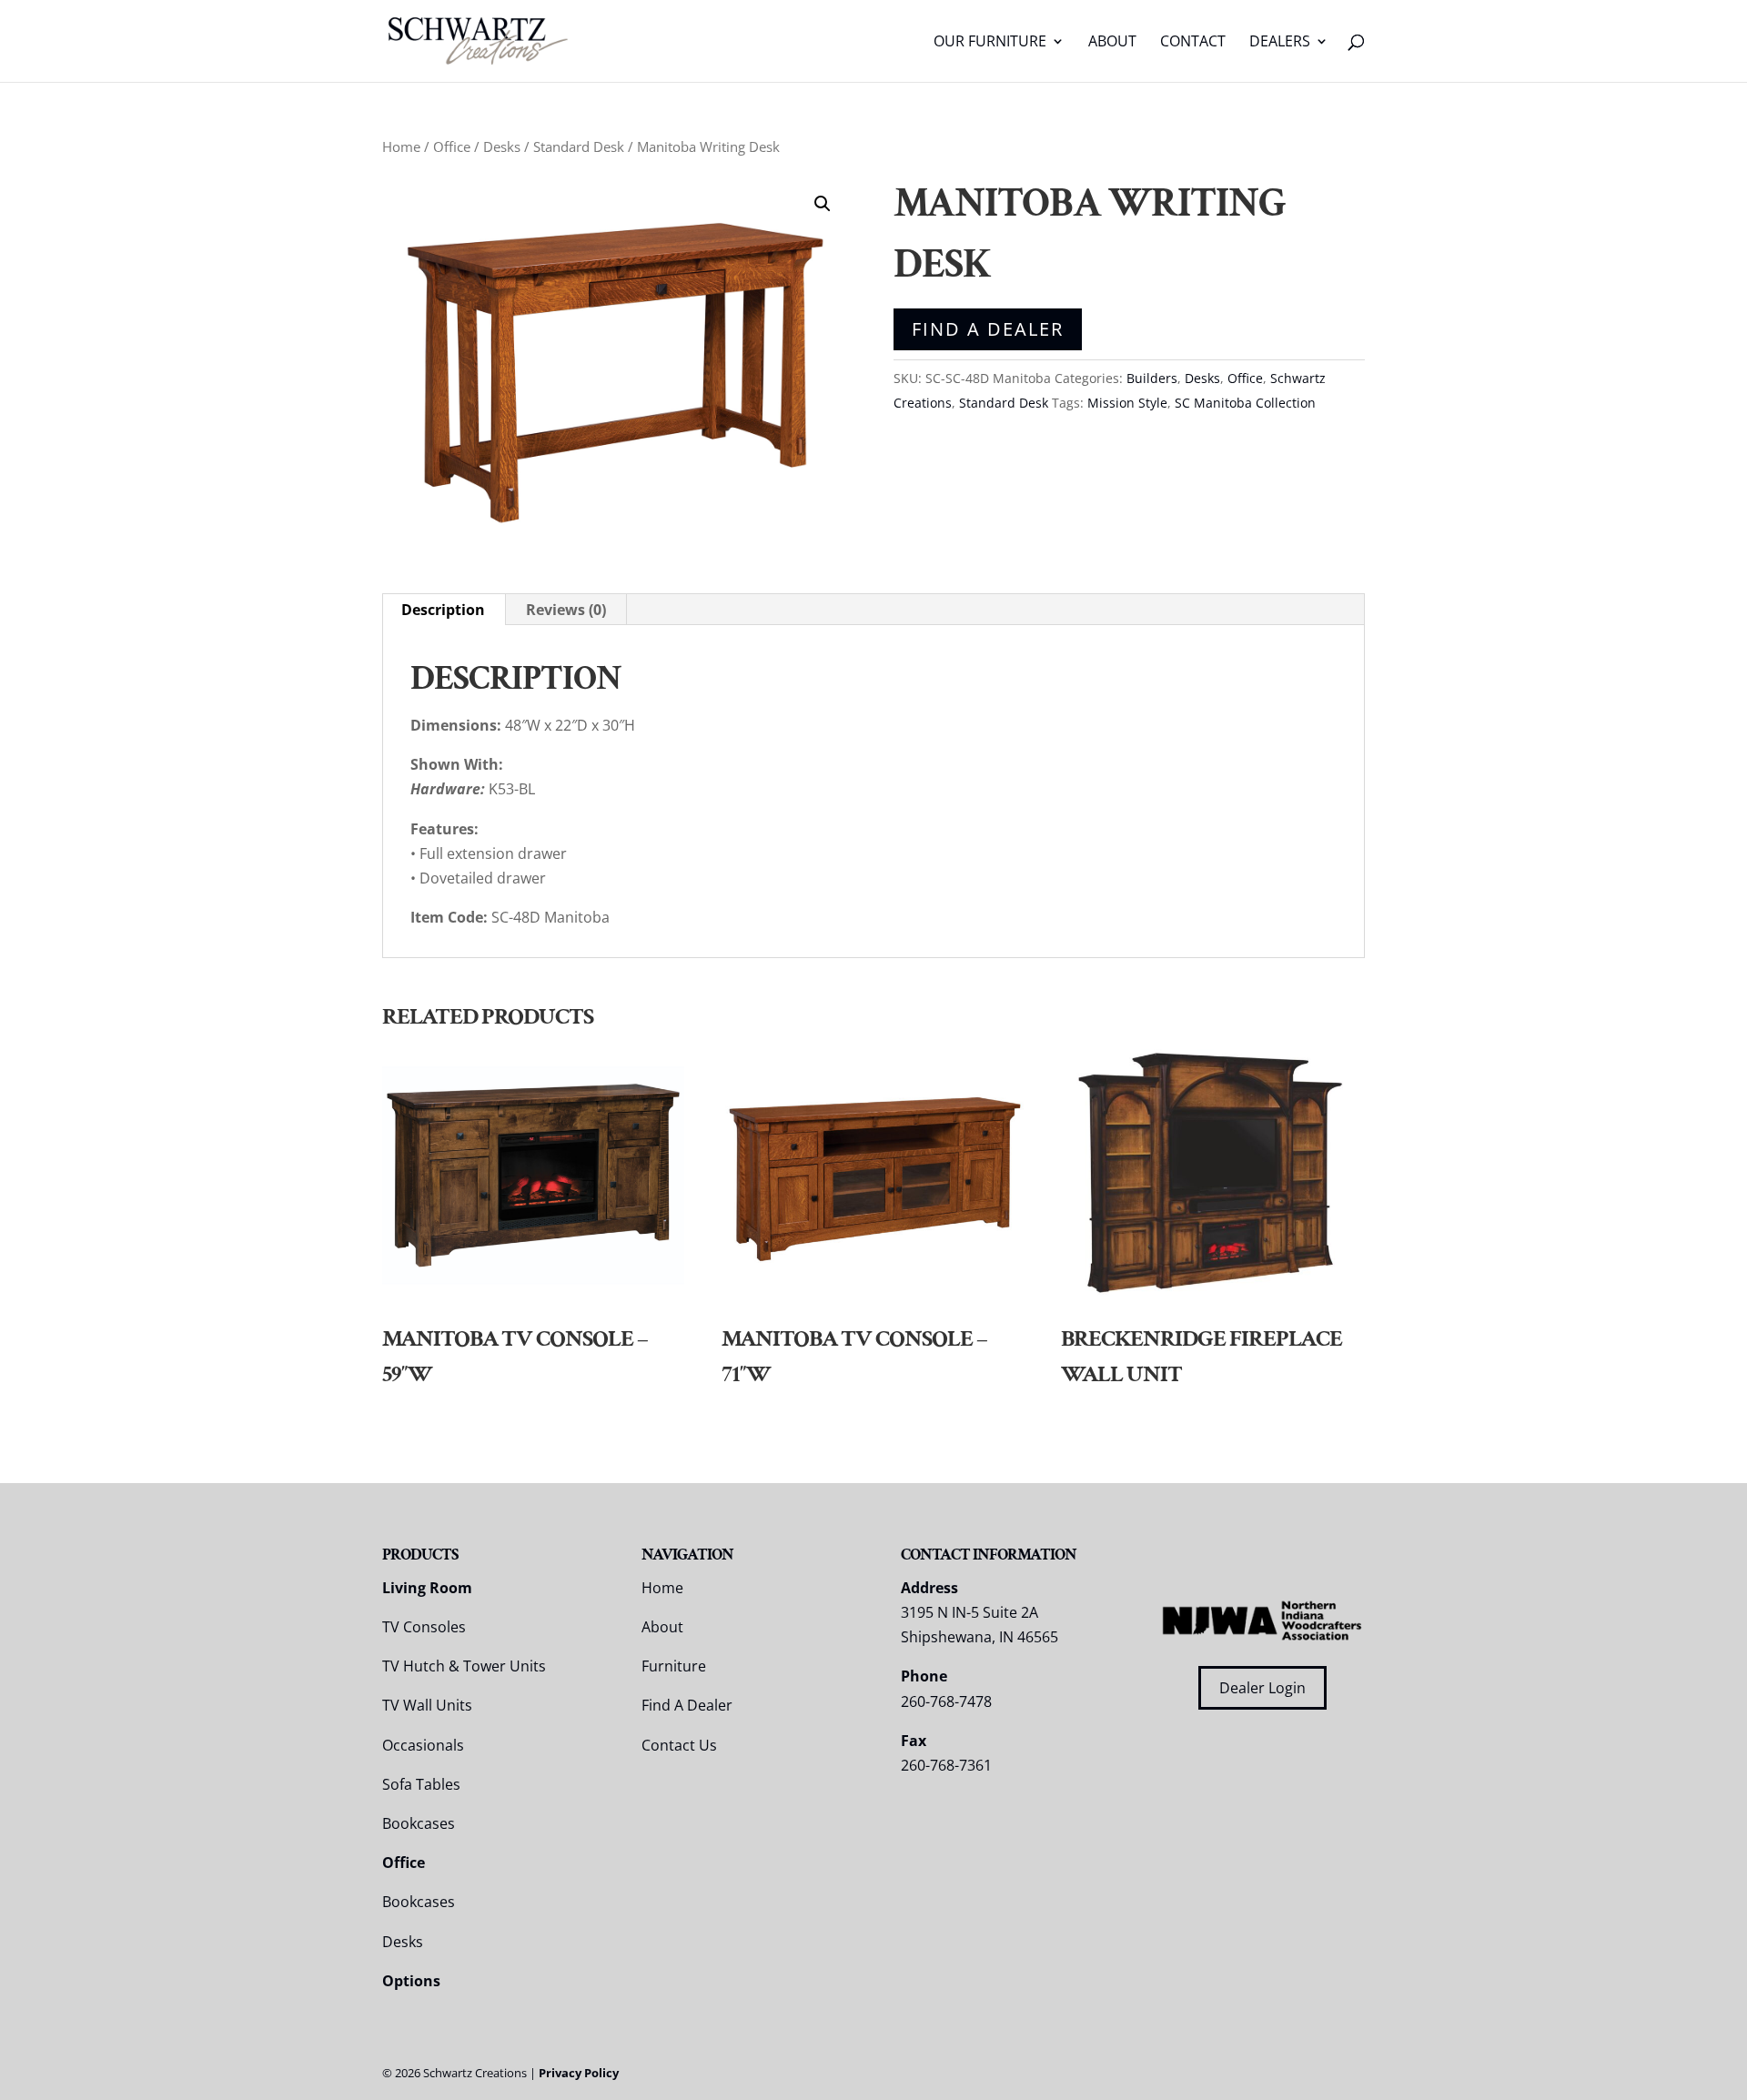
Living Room (427, 1588)
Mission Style (1127, 403)
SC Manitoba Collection (1245, 403)
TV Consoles (424, 1627)
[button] (823, 204)
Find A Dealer (988, 329)
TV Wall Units (427, 1705)
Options (411, 1981)
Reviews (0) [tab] (566, 610)
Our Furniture (990, 43)
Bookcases (419, 1823)
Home (401, 146)
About (1112, 43)
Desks (502, 146)
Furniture (674, 1666)
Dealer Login (1262, 1688)
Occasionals (423, 1745)
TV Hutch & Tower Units (464, 1666)
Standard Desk (579, 146)
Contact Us (679, 1745)
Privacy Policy (579, 2073)
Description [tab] (443, 610)
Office (452, 146)
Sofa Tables (421, 1784)
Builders (1152, 378)
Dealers (1280, 43)
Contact (1193, 43)
